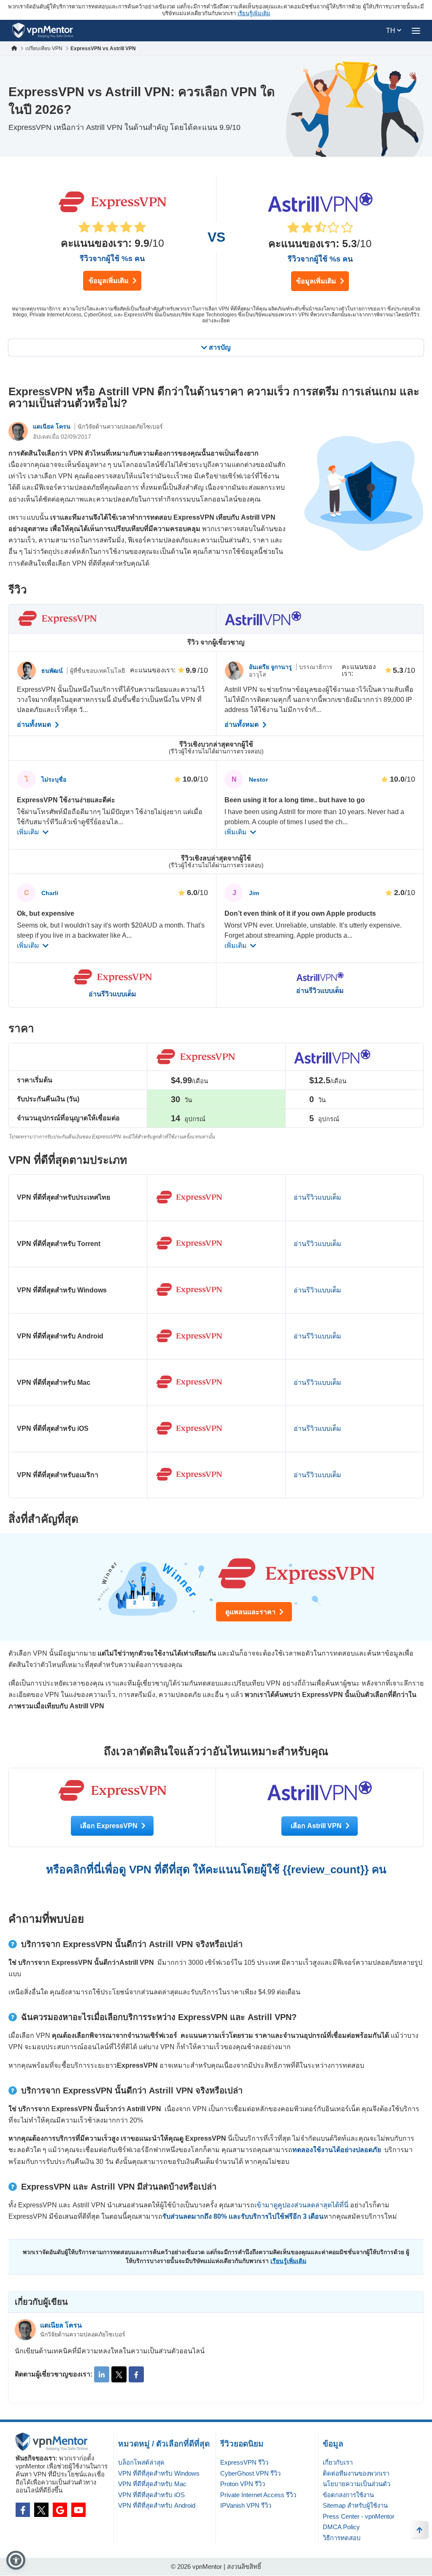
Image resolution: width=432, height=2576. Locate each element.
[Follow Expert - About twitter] (119, 2374)
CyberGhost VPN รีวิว (250, 2473)
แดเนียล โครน (53, 426)
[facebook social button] (23, 2510)
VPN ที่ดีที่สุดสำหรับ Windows (159, 2473)
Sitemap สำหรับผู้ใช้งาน (355, 2505)
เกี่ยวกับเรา (338, 2462)
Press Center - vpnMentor (359, 2516)
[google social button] (60, 2510)
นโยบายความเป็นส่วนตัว (356, 2484)
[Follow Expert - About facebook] (136, 2374)
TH (391, 31)
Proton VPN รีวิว (243, 2484)
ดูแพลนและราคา (251, 1612)
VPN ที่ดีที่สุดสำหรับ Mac (152, 2484)
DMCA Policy (341, 2527)
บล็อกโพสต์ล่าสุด (141, 2462)
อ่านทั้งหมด (35, 725)
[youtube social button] (78, 2510)
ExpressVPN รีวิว (244, 2462)
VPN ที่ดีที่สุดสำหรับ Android (157, 2505)
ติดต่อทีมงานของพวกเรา (356, 2473)
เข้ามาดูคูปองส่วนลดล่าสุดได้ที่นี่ (301, 2205)
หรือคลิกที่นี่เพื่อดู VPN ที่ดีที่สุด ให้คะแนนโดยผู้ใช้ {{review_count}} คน (216, 1869)
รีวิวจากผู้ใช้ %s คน (112, 259)
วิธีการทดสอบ (342, 2538)
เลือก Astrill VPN (317, 1826)
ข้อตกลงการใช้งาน (348, 2495)
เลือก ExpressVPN (110, 1826)
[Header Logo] (43, 31)
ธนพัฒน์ (53, 671)
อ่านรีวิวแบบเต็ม (112, 994)
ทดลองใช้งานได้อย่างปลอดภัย (337, 2150)
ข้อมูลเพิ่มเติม (109, 281)
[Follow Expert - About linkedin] (102, 2374)
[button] (16, 2560)
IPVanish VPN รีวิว (246, 2505)
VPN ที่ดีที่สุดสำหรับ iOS (151, 2495)
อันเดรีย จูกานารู (271, 667)
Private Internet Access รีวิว (258, 2495)
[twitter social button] (41, 2510)
